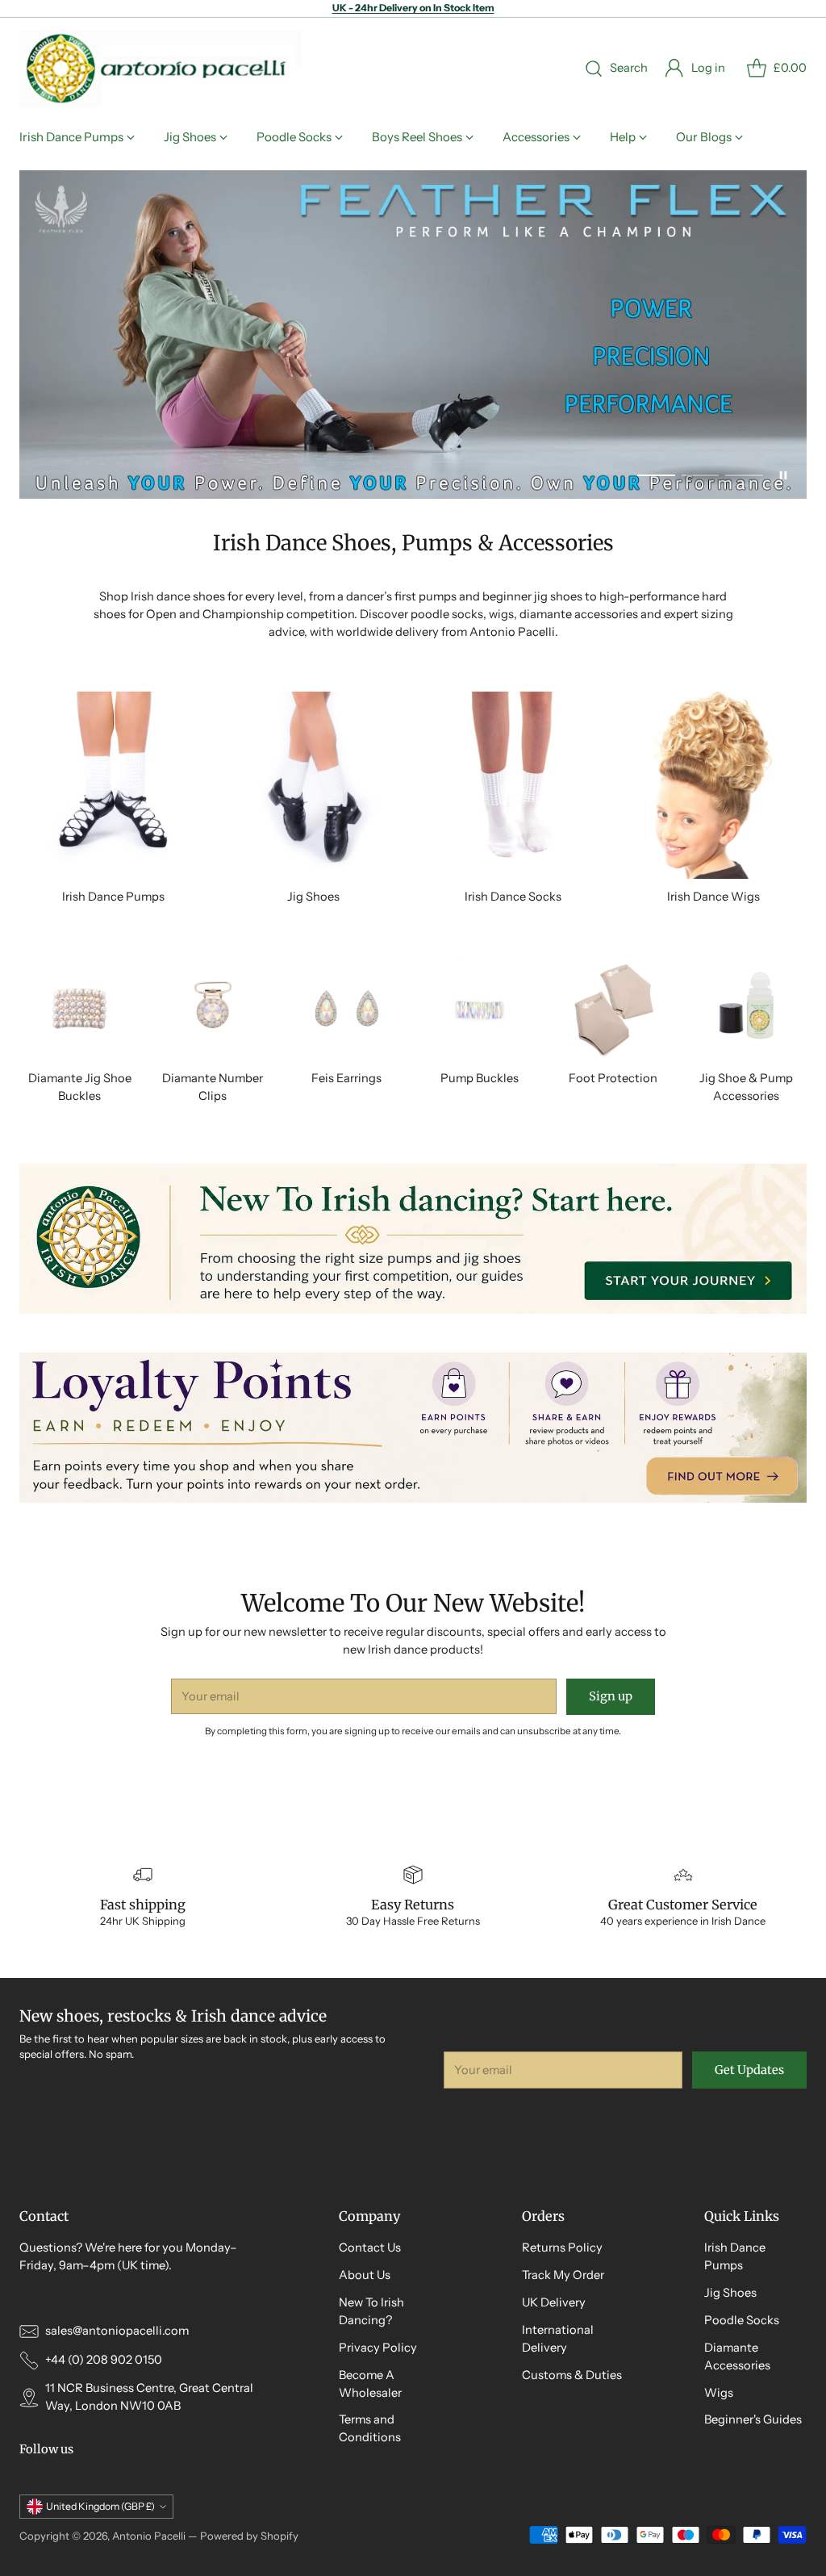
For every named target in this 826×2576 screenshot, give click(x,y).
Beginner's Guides (753, 2419)
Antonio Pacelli (149, 2536)
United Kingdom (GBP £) (100, 2506)
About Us (365, 2275)
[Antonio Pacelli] (161, 69)
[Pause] (783, 475)
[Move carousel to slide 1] (656, 475)
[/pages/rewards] (413, 1428)
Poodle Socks (742, 2320)
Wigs (719, 2393)
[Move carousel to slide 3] (744, 475)
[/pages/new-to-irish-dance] (413, 1239)
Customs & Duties (572, 2375)
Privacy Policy (378, 2348)
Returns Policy (562, 2248)
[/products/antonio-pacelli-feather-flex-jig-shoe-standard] (413, 335)
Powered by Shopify (249, 2536)
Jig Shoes (730, 2293)
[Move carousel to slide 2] (701, 475)
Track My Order (563, 2275)
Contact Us (370, 2248)
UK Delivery (554, 2302)
